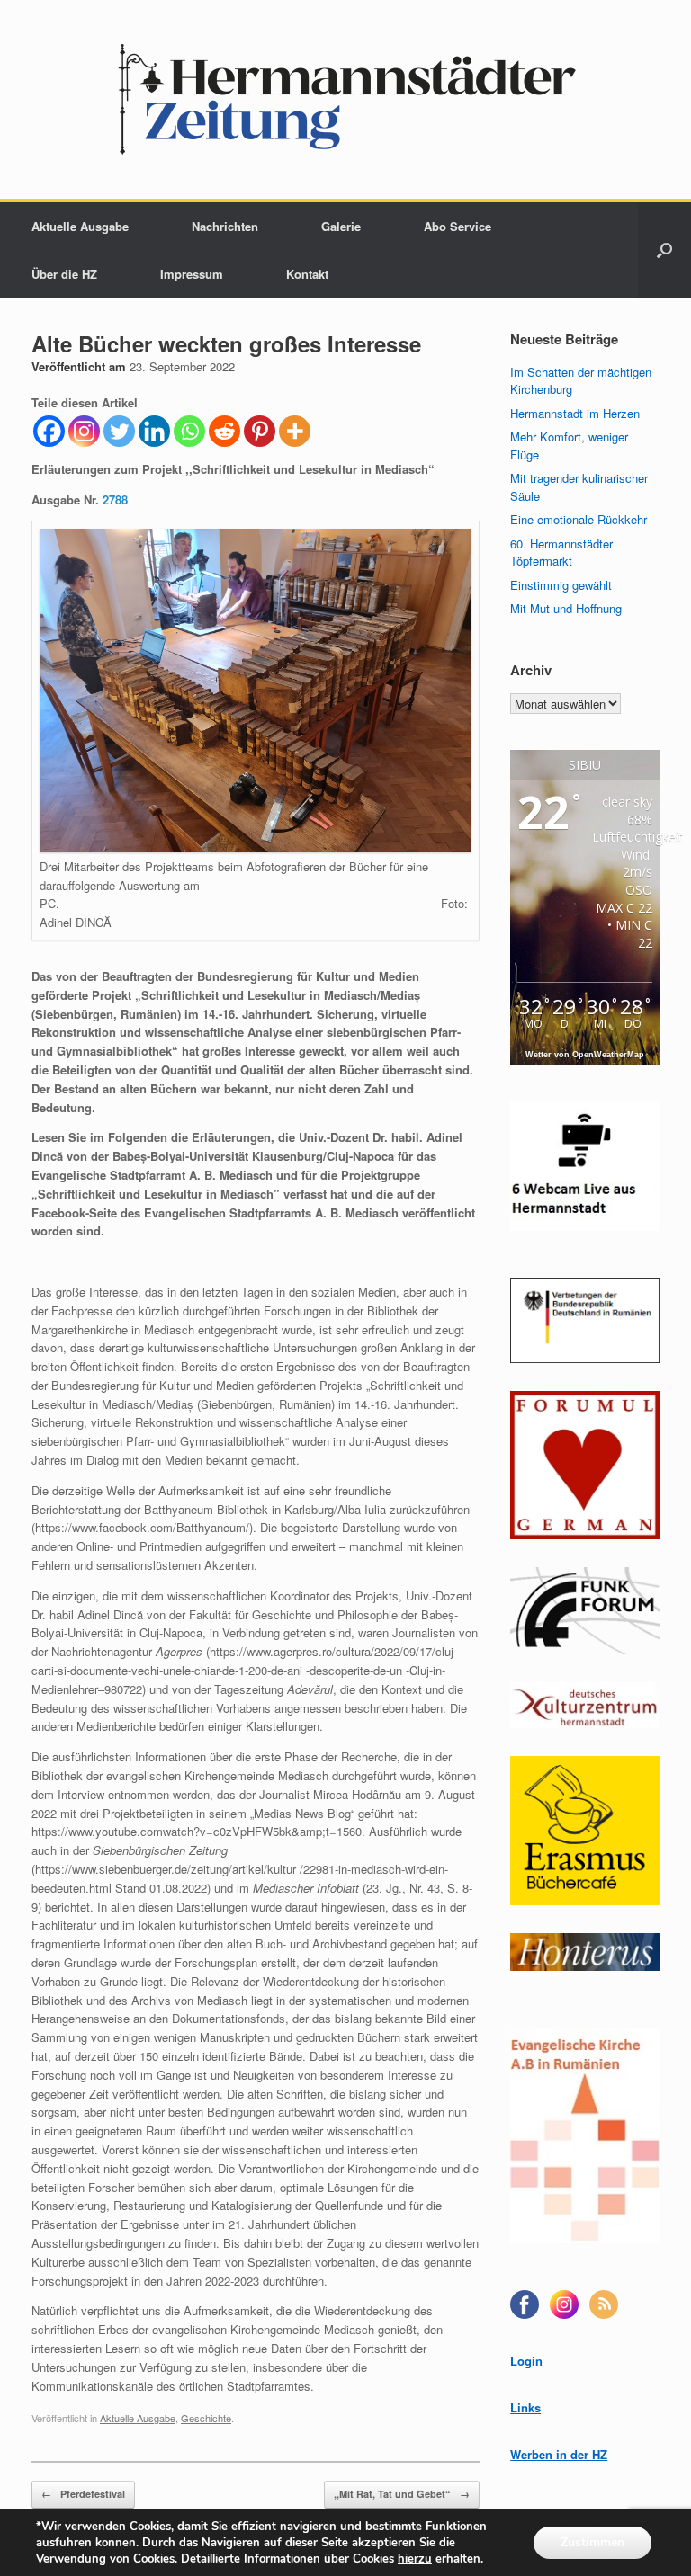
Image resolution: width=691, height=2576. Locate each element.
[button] (664, 250)
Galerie (341, 226)
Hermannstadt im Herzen (575, 413)
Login (526, 2361)
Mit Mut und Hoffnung (566, 608)
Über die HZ (64, 274)
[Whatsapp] (189, 431)
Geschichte (206, 2418)
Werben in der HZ (559, 2454)
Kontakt (307, 274)
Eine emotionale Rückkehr (579, 519)
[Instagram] (84, 431)
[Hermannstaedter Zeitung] (345, 99)
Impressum (192, 274)
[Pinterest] (260, 431)
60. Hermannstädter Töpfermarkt (561, 553)
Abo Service (458, 226)
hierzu (415, 2559)
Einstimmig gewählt (561, 585)
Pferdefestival (83, 2494)
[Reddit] (224, 431)
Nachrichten (225, 226)
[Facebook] (49, 431)
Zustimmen (592, 2542)
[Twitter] (119, 431)
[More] (295, 431)
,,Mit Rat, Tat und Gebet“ (402, 2494)
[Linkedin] (154, 431)
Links (525, 2407)
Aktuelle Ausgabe (80, 226)
